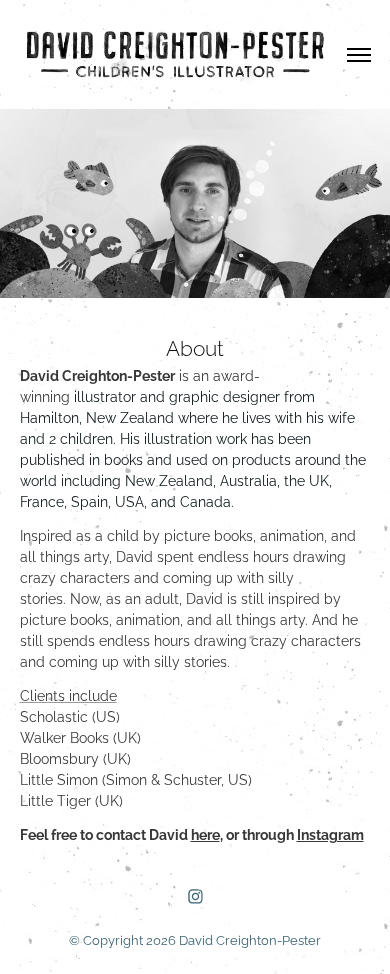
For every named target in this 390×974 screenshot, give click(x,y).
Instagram (330, 833)
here (205, 833)
